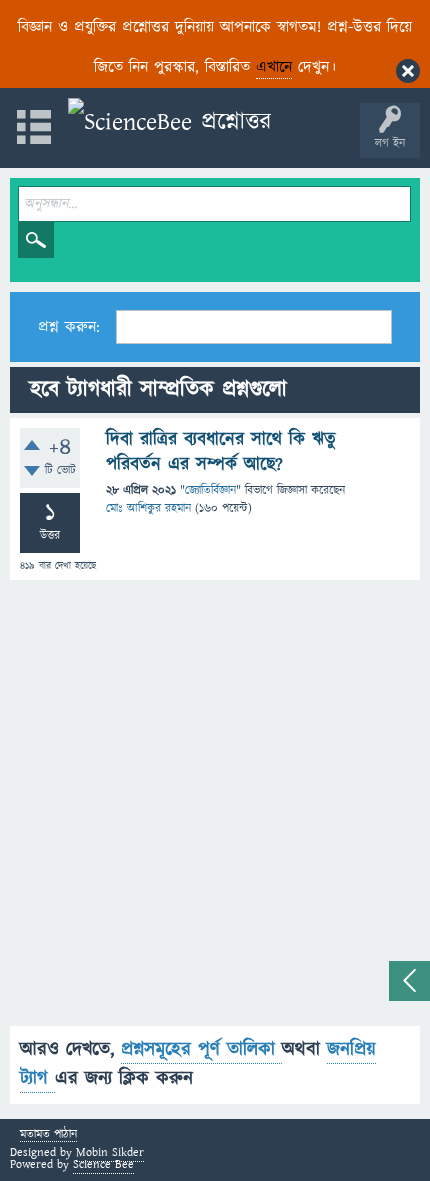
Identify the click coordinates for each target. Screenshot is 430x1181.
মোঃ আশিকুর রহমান (148, 508)
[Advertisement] (215, 811)
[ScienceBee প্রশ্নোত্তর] (169, 122)
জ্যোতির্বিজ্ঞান (210, 490)
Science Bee (103, 1164)
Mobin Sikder (110, 1152)
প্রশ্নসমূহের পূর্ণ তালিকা (201, 1049)
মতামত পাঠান (48, 1135)
